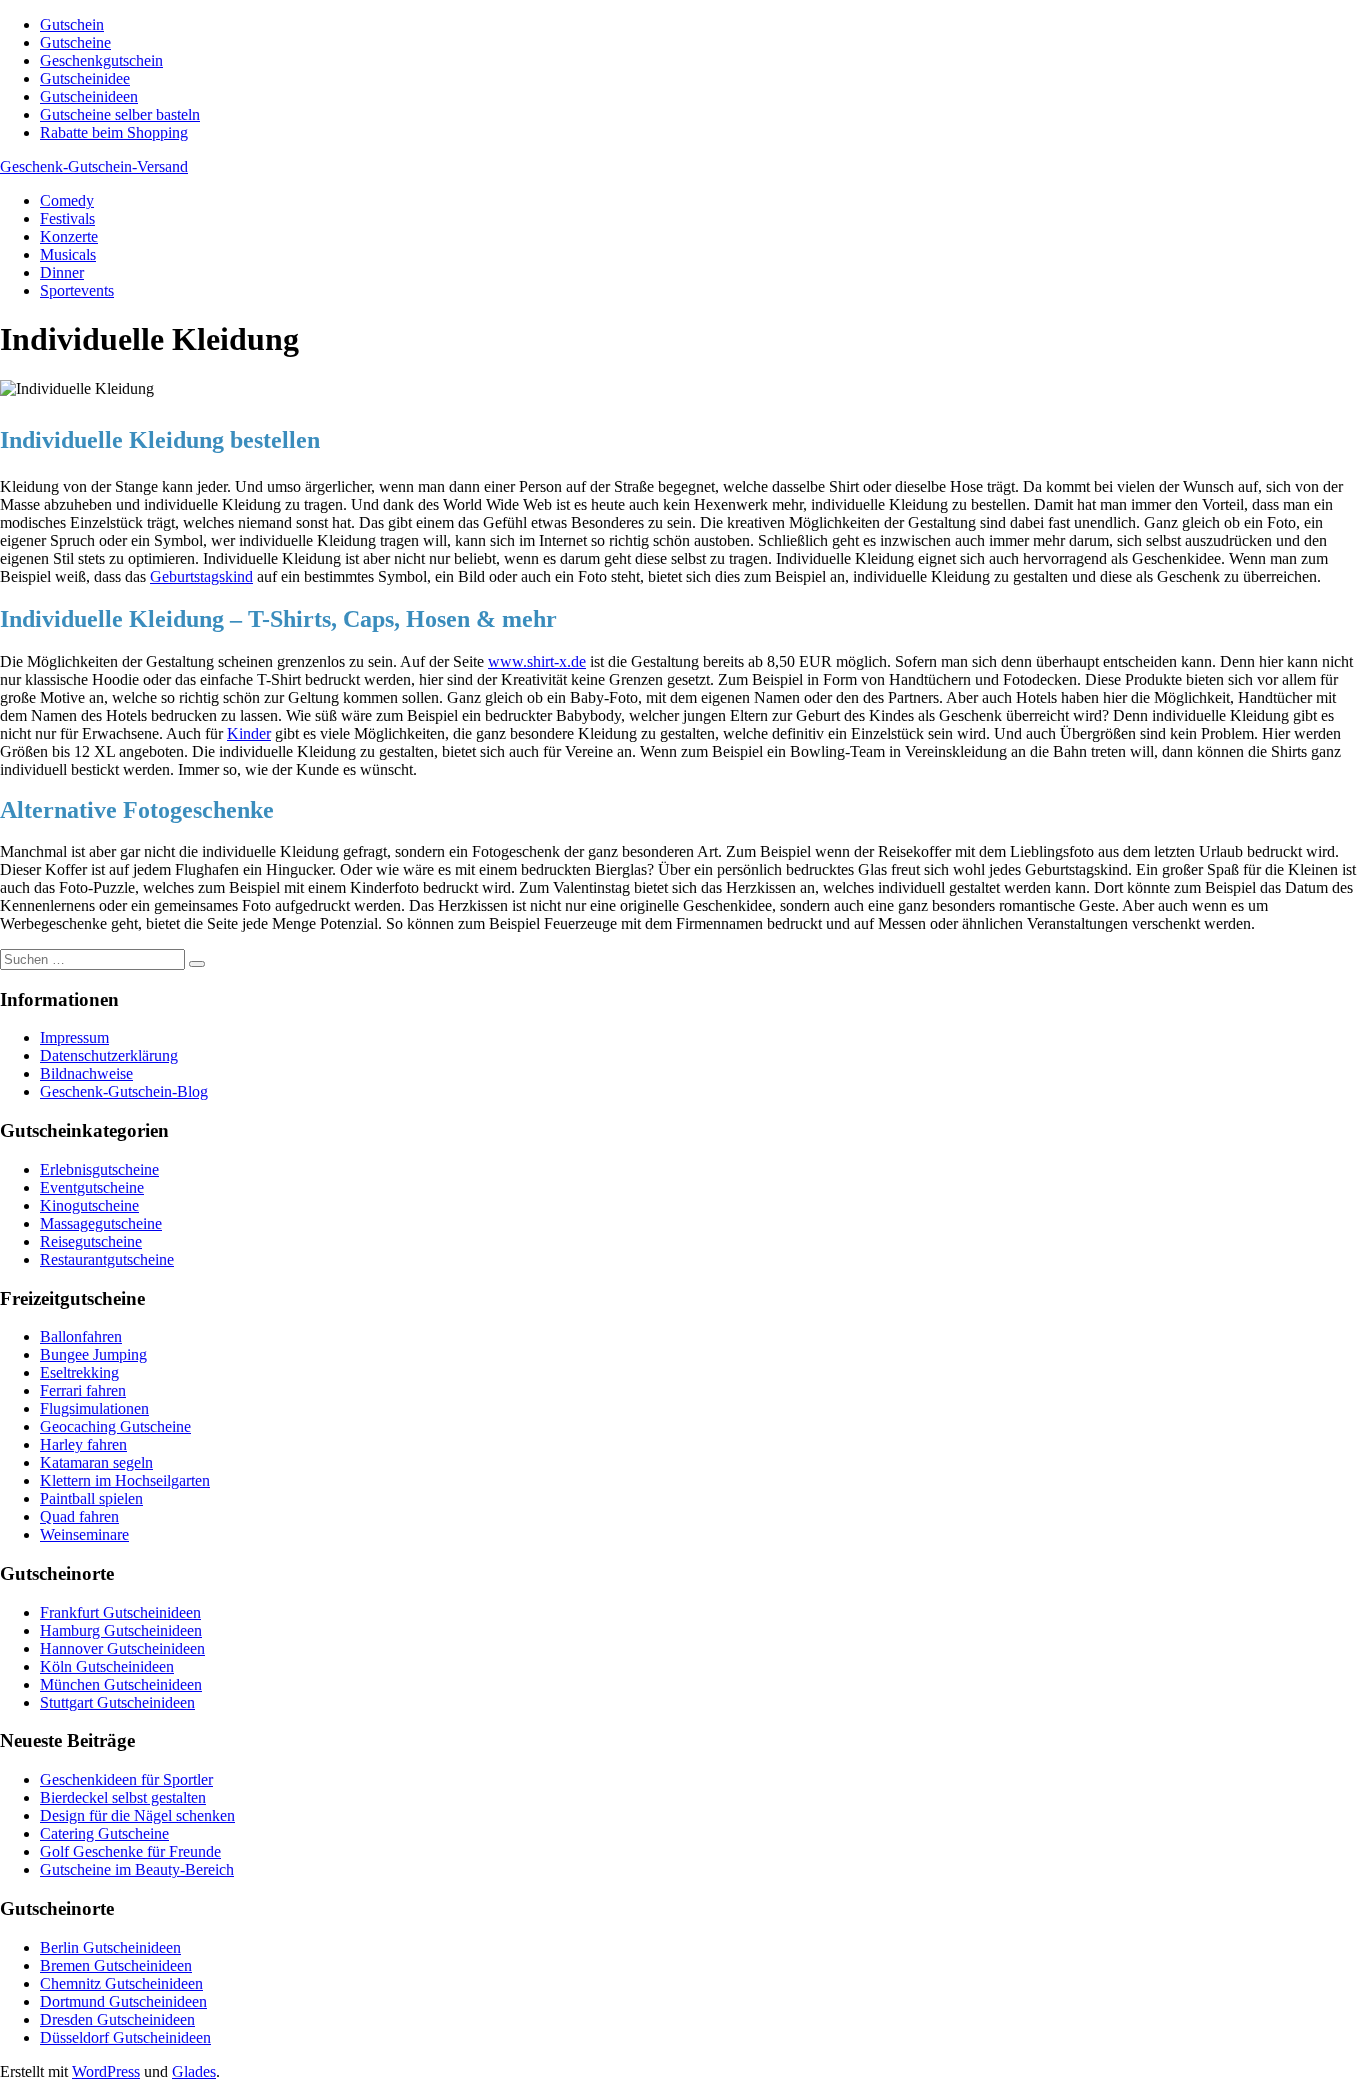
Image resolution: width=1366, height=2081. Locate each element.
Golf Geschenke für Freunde (130, 1851)
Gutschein (72, 24)
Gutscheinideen (89, 96)
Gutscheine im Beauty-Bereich (137, 1869)
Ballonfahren (81, 1336)
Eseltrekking (79, 1372)
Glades (194, 2071)
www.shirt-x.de (537, 661)
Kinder (249, 733)
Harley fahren (83, 1444)
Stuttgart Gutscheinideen (117, 1702)
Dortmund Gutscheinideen (123, 2001)
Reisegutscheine (91, 1241)
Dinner (62, 272)
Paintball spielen (91, 1498)
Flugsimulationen (94, 1408)
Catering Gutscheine (104, 1833)
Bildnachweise (86, 1073)
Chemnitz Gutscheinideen (121, 1983)
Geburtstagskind (201, 576)
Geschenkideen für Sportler (126, 1779)
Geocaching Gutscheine (115, 1426)
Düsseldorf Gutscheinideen (125, 2037)
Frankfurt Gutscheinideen (120, 1612)
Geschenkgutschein (101, 60)
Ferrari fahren (83, 1390)
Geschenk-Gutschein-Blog (124, 1091)
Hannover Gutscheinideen (122, 1648)
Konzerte (69, 236)
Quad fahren (79, 1516)
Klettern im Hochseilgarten (125, 1480)
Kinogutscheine (89, 1205)
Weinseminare (84, 1534)
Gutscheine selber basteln (120, 114)
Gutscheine (75, 42)
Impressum (74, 1037)
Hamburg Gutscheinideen (121, 1630)
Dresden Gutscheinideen (117, 2019)
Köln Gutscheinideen (107, 1666)
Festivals (67, 218)
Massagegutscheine (101, 1223)
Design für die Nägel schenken (137, 1815)
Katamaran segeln (96, 1462)
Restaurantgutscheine (107, 1259)
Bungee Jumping (93, 1354)
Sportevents (77, 290)
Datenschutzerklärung (109, 1055)
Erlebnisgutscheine (99, 1169)
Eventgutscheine (92, 1187)
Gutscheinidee (85, 78)
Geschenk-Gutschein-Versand (94, 166)
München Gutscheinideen (121, 1684)
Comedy (67, 200)
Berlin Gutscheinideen (110, 1947)
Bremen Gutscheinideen (116, 1965)
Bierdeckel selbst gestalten (123, 1797)
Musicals (68, 254)
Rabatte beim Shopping (114, 132)
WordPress (106, 2071)
